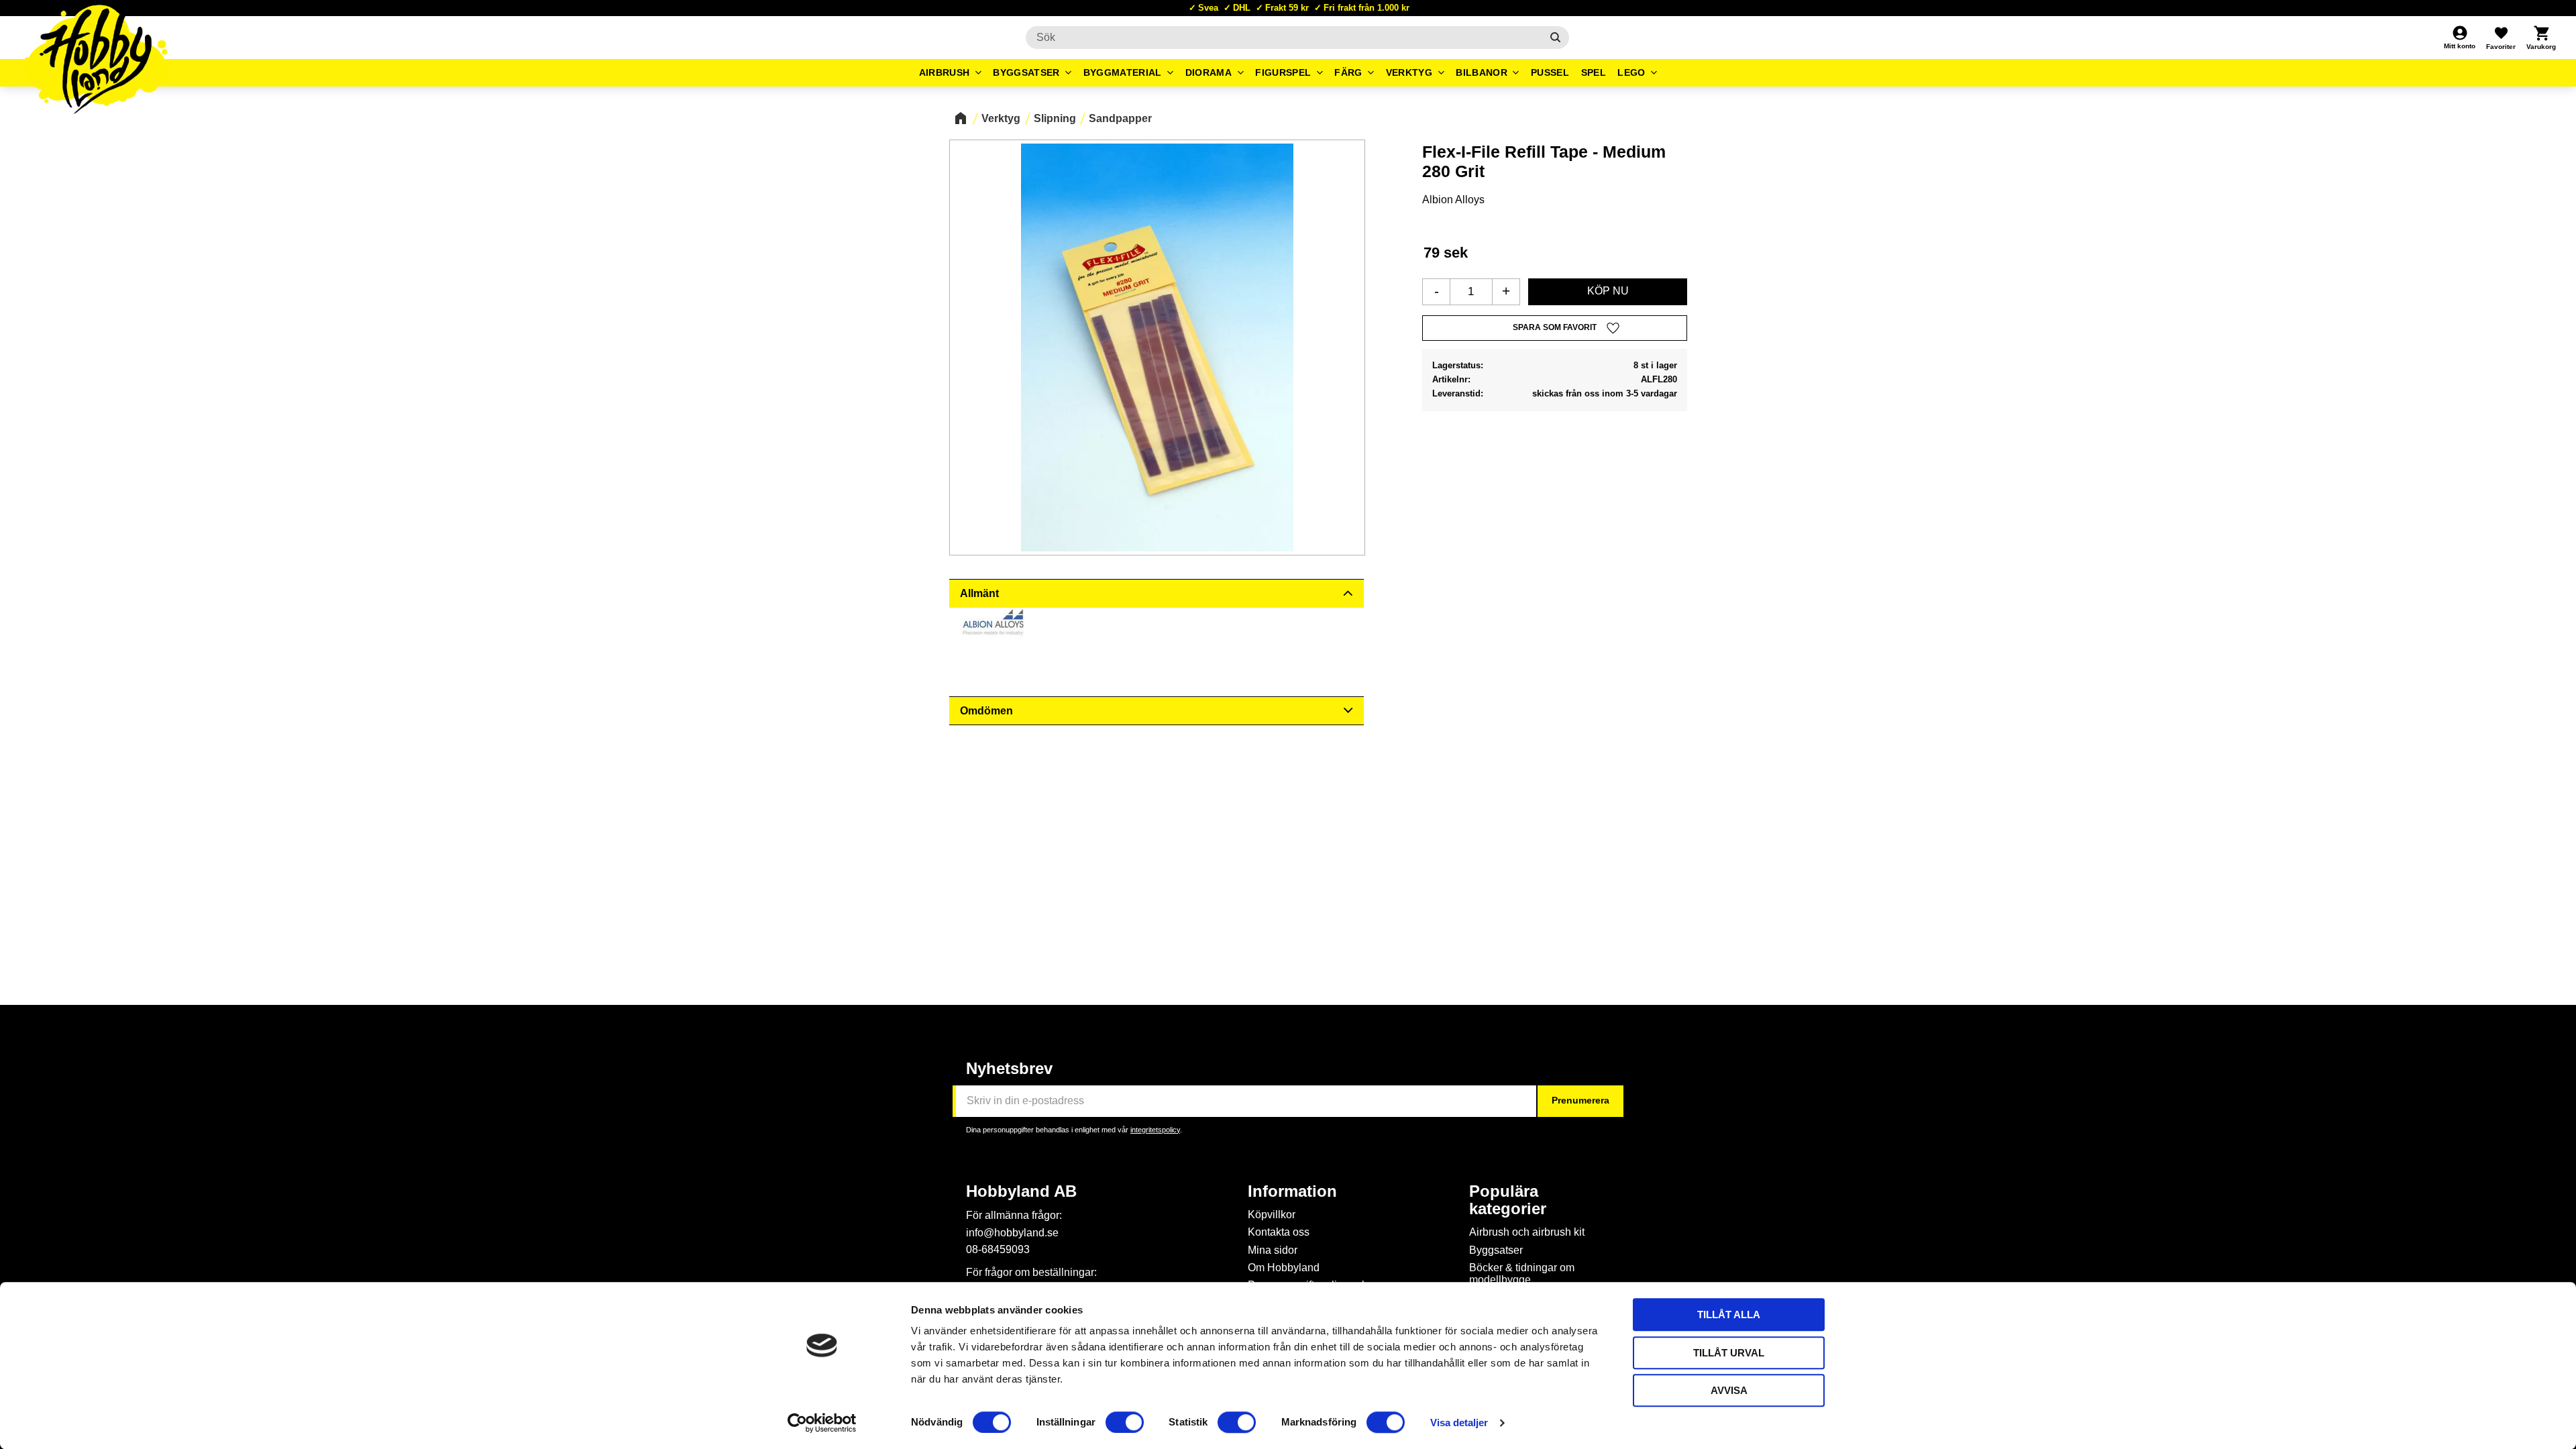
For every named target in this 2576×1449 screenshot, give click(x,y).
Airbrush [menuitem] (945, 72)
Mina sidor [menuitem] (1273, 1250)
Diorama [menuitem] (1209, 72)
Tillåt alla (1729, 1314)
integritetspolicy (1155, 1130)
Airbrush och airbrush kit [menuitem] (1527, 1232)
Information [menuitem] (1292, 1191)
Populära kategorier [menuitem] (1508, 1200)
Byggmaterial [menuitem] (1123, 72)
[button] (2501, 38)
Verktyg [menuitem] (1409, 72)
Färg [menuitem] (1348, 72)
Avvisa (1729, 1390)
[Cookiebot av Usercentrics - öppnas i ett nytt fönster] (822, 1423)
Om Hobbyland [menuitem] (1284, 1268)
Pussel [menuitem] (1550, 72)
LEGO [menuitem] (1631, 72)
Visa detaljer (1459, 1423)
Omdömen (986, 711)
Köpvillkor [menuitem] (1272, 1215)
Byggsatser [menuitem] (1026, 72)
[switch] (1125, 1422)
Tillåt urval (1729, 1353)
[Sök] (1555, 38)
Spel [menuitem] (1594, 72)
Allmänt (979, 593)
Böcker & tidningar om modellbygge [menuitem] (1522, 1274)
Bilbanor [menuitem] (1482, 72)
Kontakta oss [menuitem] (1279, 1232)
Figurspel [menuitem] (1283, 72)
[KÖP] (1608, 292)
